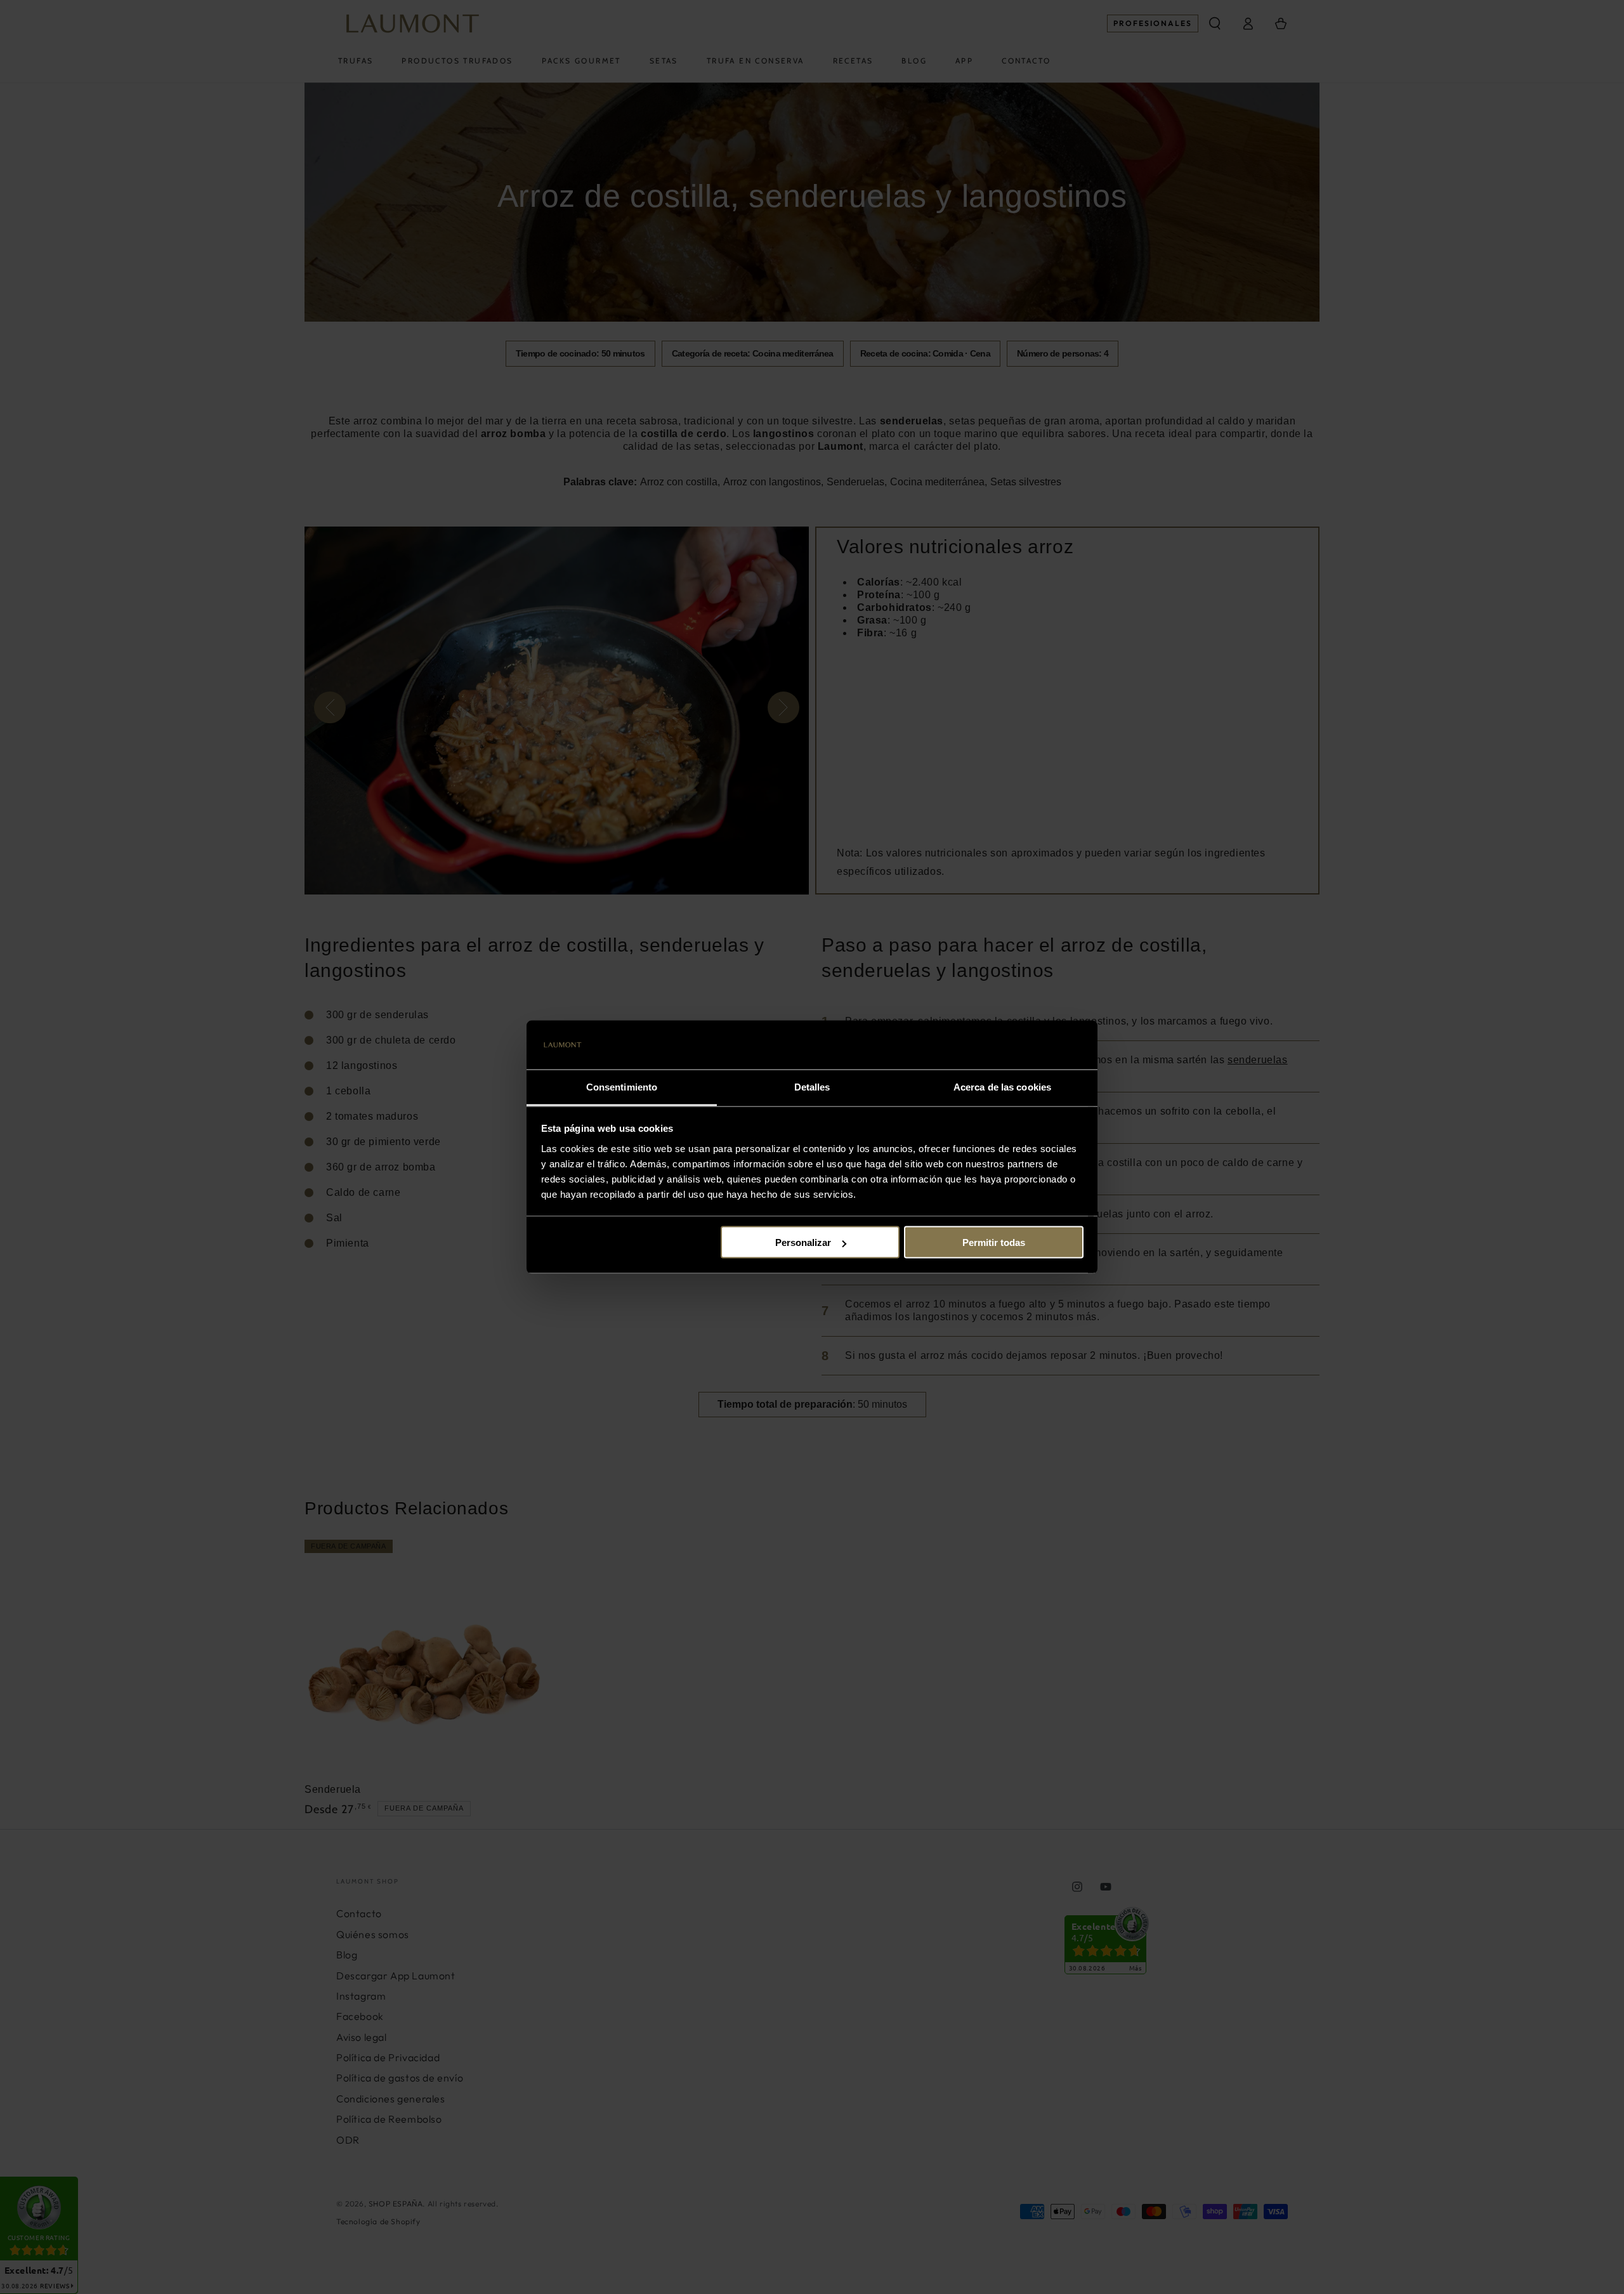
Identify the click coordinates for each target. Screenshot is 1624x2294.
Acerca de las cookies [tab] (1002, 1086)
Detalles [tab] (812, 1086)
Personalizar (803, 1242)
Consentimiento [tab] (622, 1086)
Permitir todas (994, 1242)
